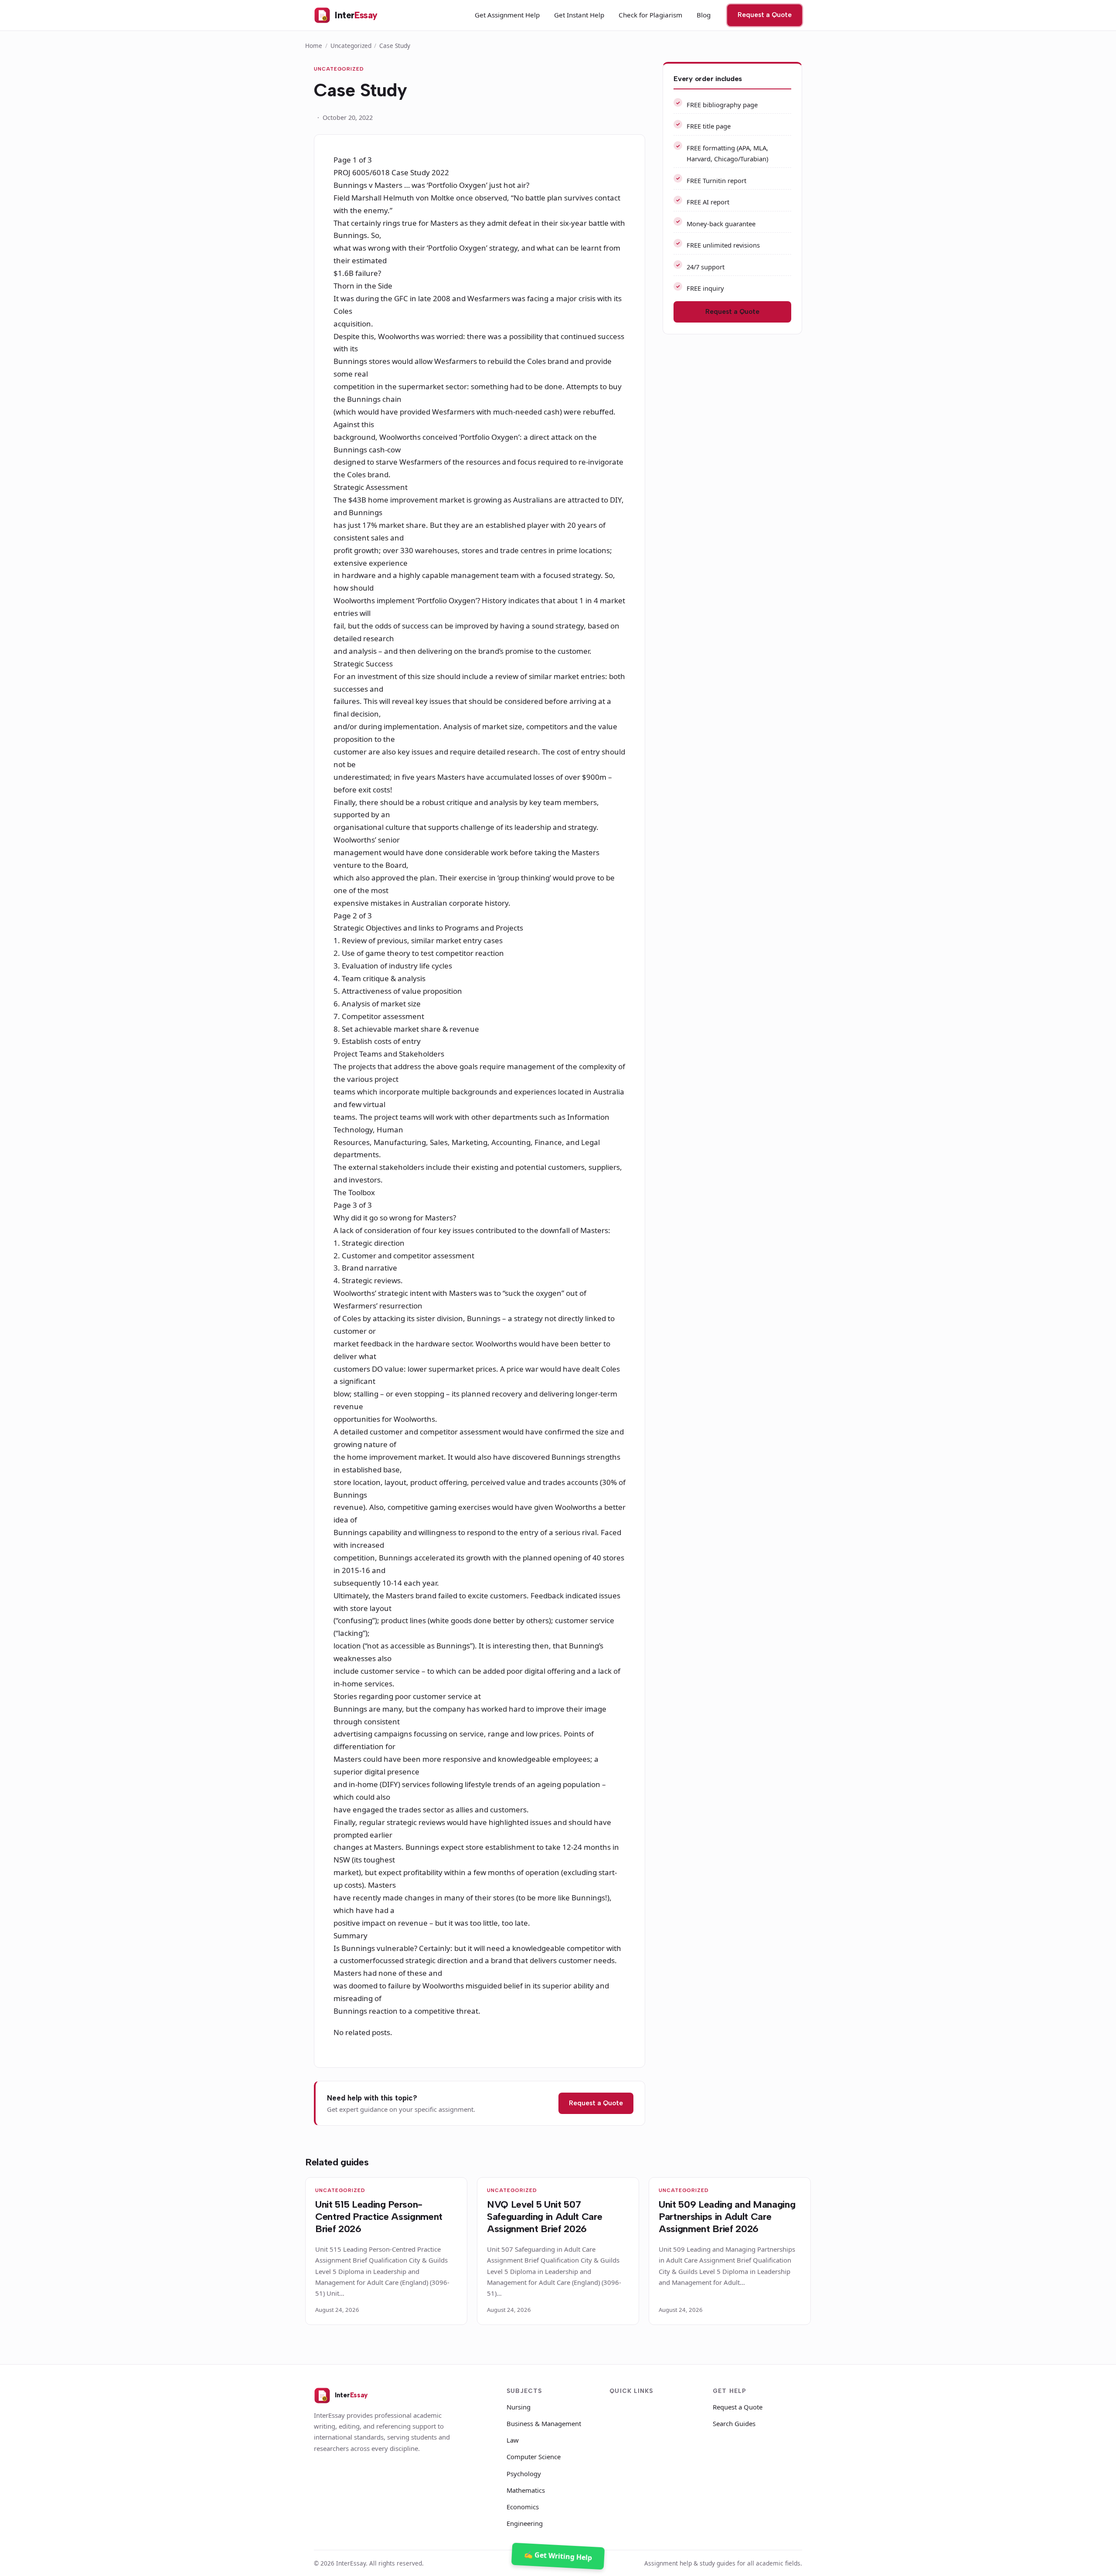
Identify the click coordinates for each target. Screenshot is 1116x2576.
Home (314, 46)
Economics (523, 2507)
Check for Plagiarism (650, 15)
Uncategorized (351, 46)
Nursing (519, 2407)
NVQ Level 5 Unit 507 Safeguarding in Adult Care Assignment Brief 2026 (544, 2217)
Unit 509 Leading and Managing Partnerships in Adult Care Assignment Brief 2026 (727, 2217)
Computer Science (534, 2457)
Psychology (524, 2474)
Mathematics (526, 2490)
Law (513, 2440)
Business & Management (544, 2423)
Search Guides (734, 2423)
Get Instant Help (579, 15)
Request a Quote (765, 15)
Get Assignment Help (507, 15)
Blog (704, 15)
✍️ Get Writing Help (558, 2556)
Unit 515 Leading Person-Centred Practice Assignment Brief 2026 (379, 2217)
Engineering (525, 2523)
